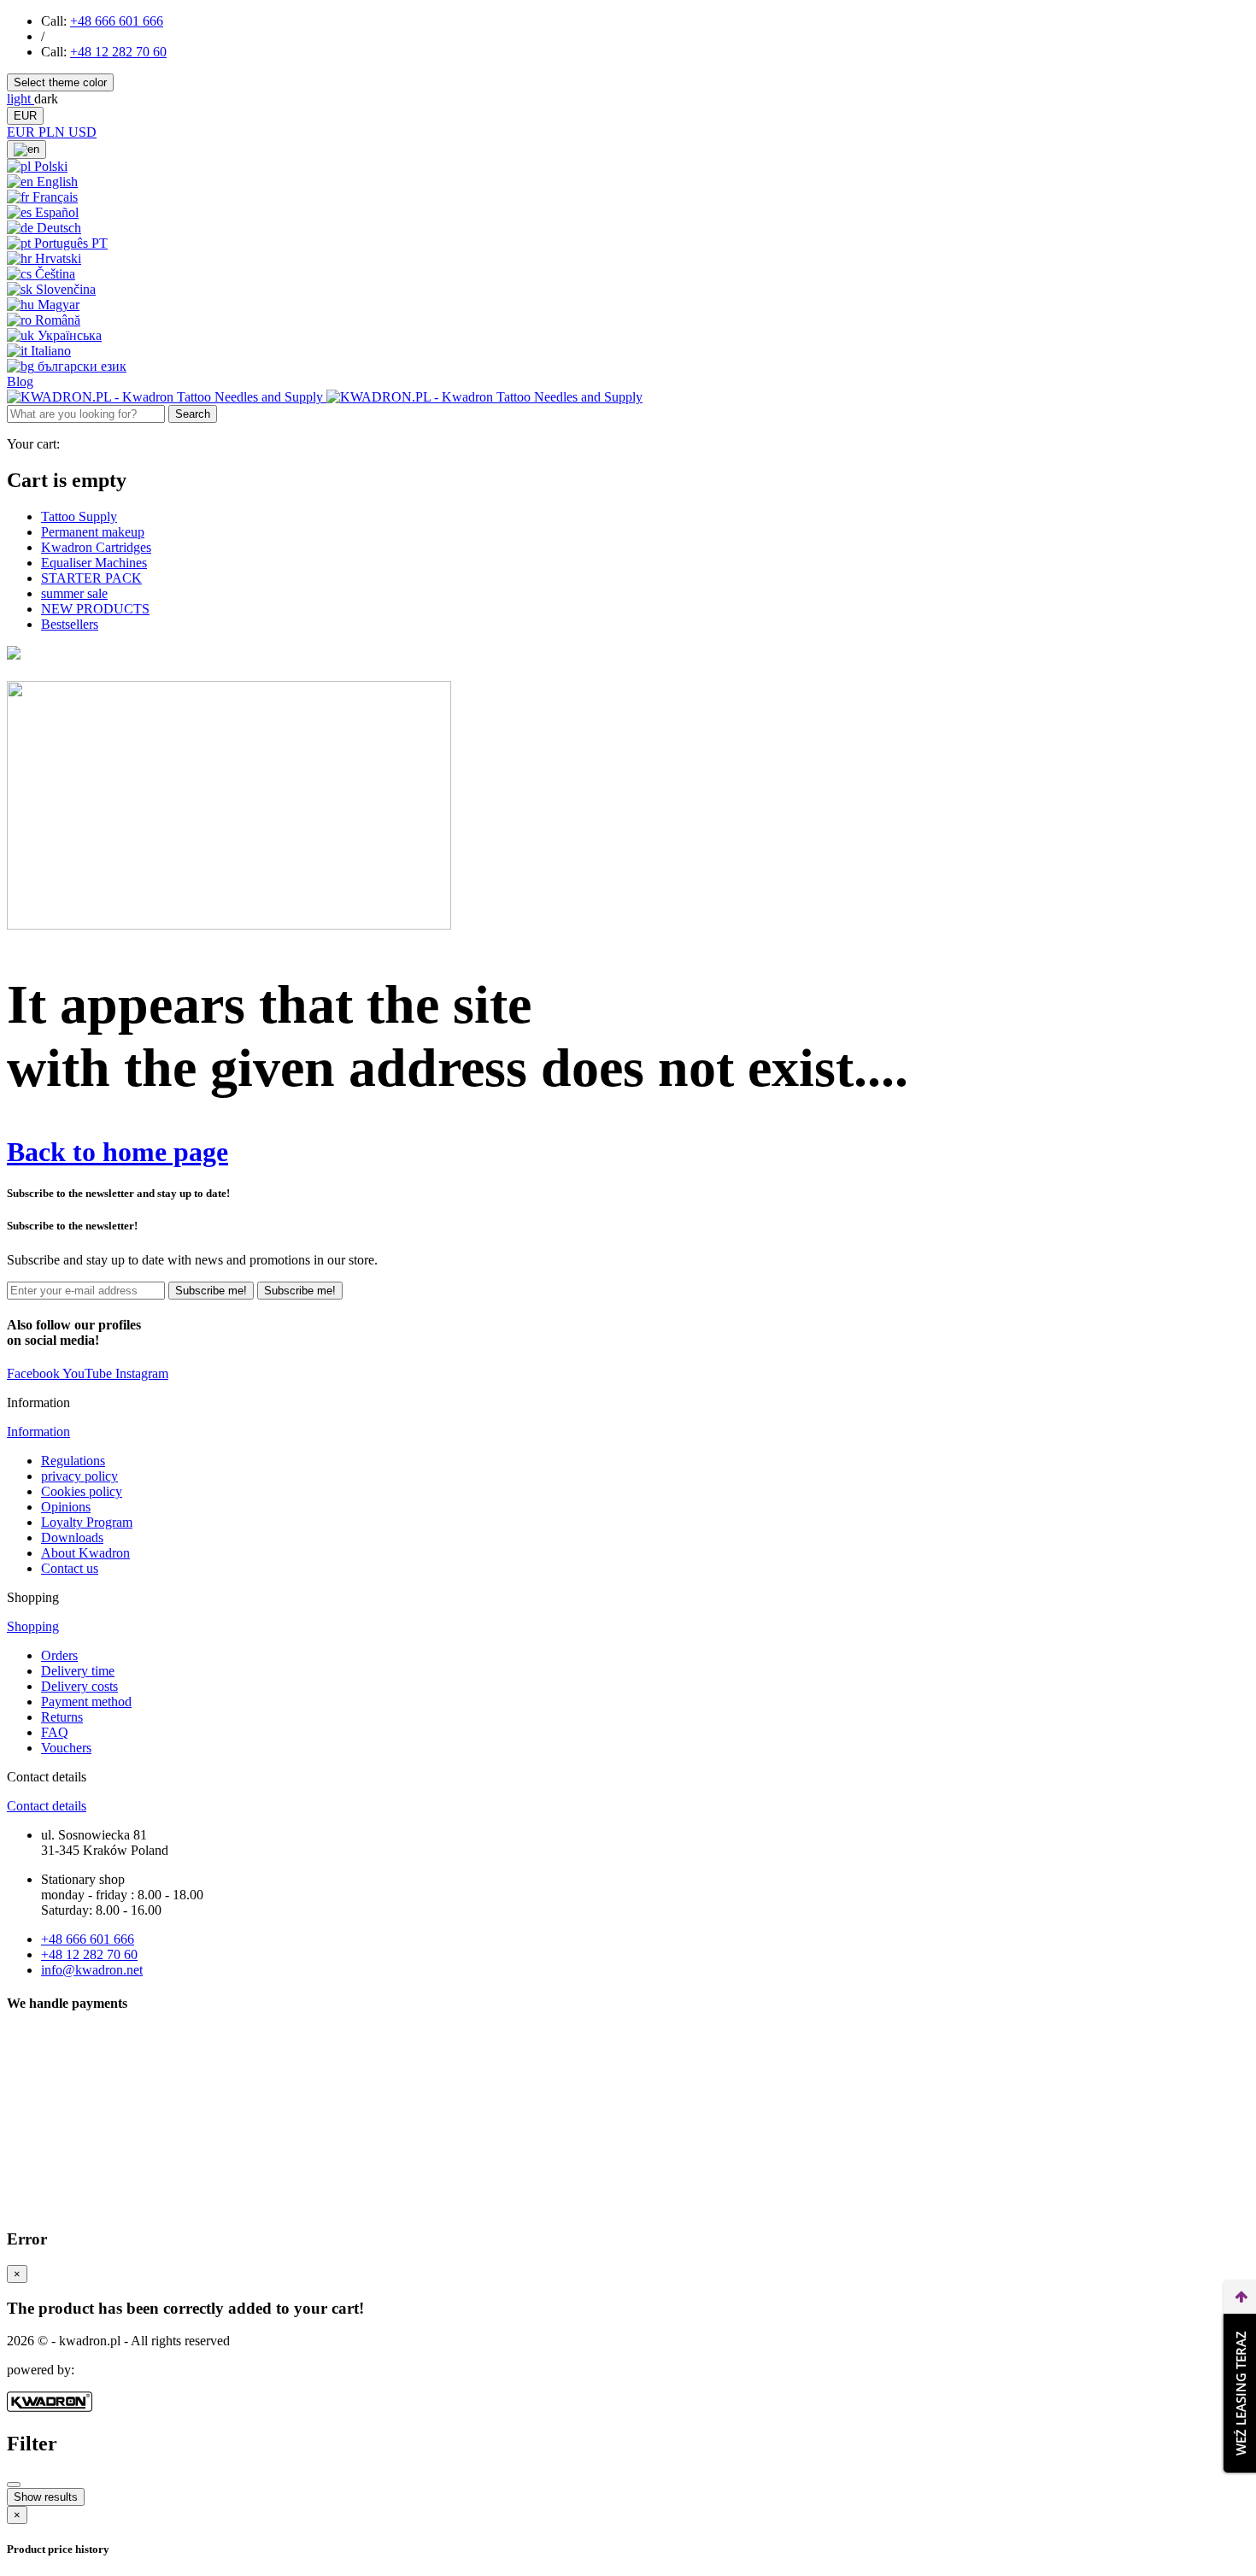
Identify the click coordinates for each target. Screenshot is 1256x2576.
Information (38, 1432)
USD (82, 132)
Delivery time (78, 1671)
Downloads (72, 1537)
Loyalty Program (87, 1522)
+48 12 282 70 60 (118, 52)
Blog (20, 381)
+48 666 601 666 (117, 21)
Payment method (86, 1702)
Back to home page (117, 1152)
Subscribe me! (211, 1291)
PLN (53, 132)
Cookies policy (82, 1491)
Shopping (33, 1626)
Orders (59, 1655)
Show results (46, 2497)
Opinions (66, 1507)
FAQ (55, 1732)
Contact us (70, 1568)
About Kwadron (85, 1553)
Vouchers (66, 1748)
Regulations (73, 1461)
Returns (62, 1717)
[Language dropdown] (26, 150)
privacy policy (79, 1476)
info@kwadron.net (92, 1970)
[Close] (14, 2485)
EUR (25, 116)
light (21, 99)
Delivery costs (79, 1686)
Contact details (47, 1806)
